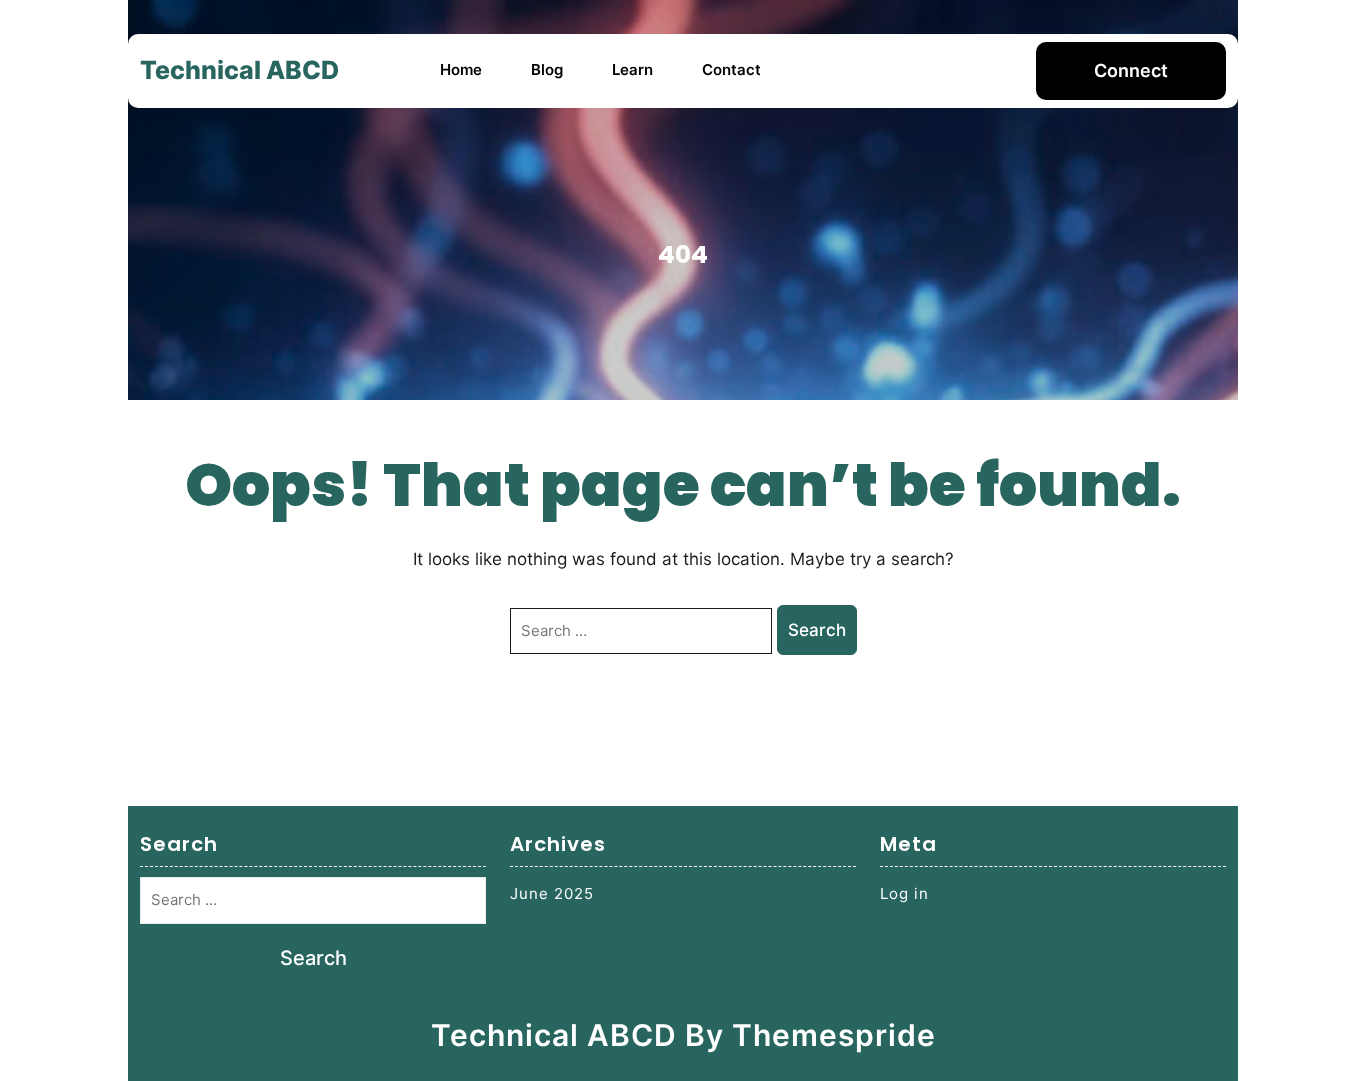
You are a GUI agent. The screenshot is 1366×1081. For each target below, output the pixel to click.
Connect (1131, 70)
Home (461, 69)
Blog (547, 69)
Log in (904, 893)
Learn (632, 69)
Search (817, 630)
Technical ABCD (239, 70)
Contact (731, 69)
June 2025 (552, 893)
